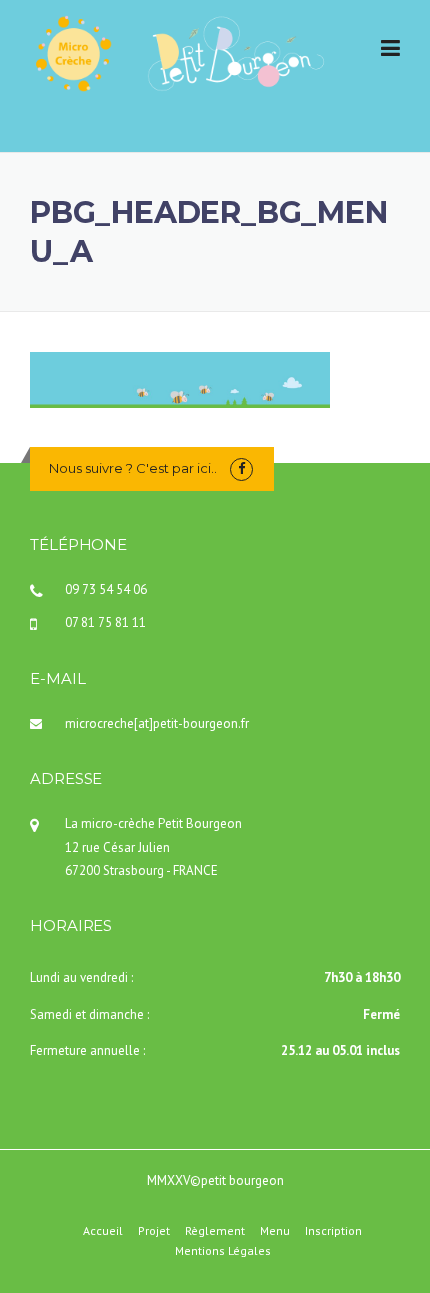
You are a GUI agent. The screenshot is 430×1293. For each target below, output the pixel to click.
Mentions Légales (223, 1251)
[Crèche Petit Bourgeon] (178, 52)
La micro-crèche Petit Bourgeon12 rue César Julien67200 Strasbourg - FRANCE (153, 847)
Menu (275, 1231)
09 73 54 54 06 (106, 589)
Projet (154, 1231)
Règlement (215, 1231)
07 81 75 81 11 (105, 622)
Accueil (103, 1231)
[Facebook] (241, 468)
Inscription (333, 1231)
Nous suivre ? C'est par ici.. (133, 468)
